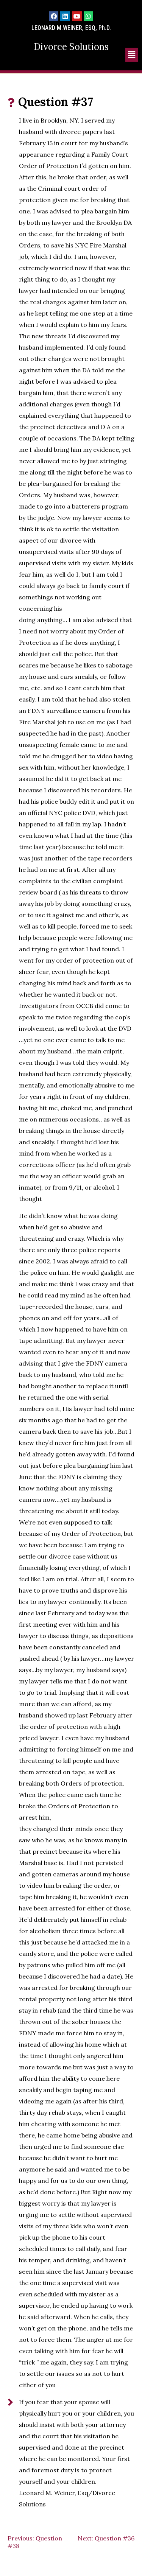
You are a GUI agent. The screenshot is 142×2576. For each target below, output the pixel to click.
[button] (132, 55)
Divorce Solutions (71, 47)
